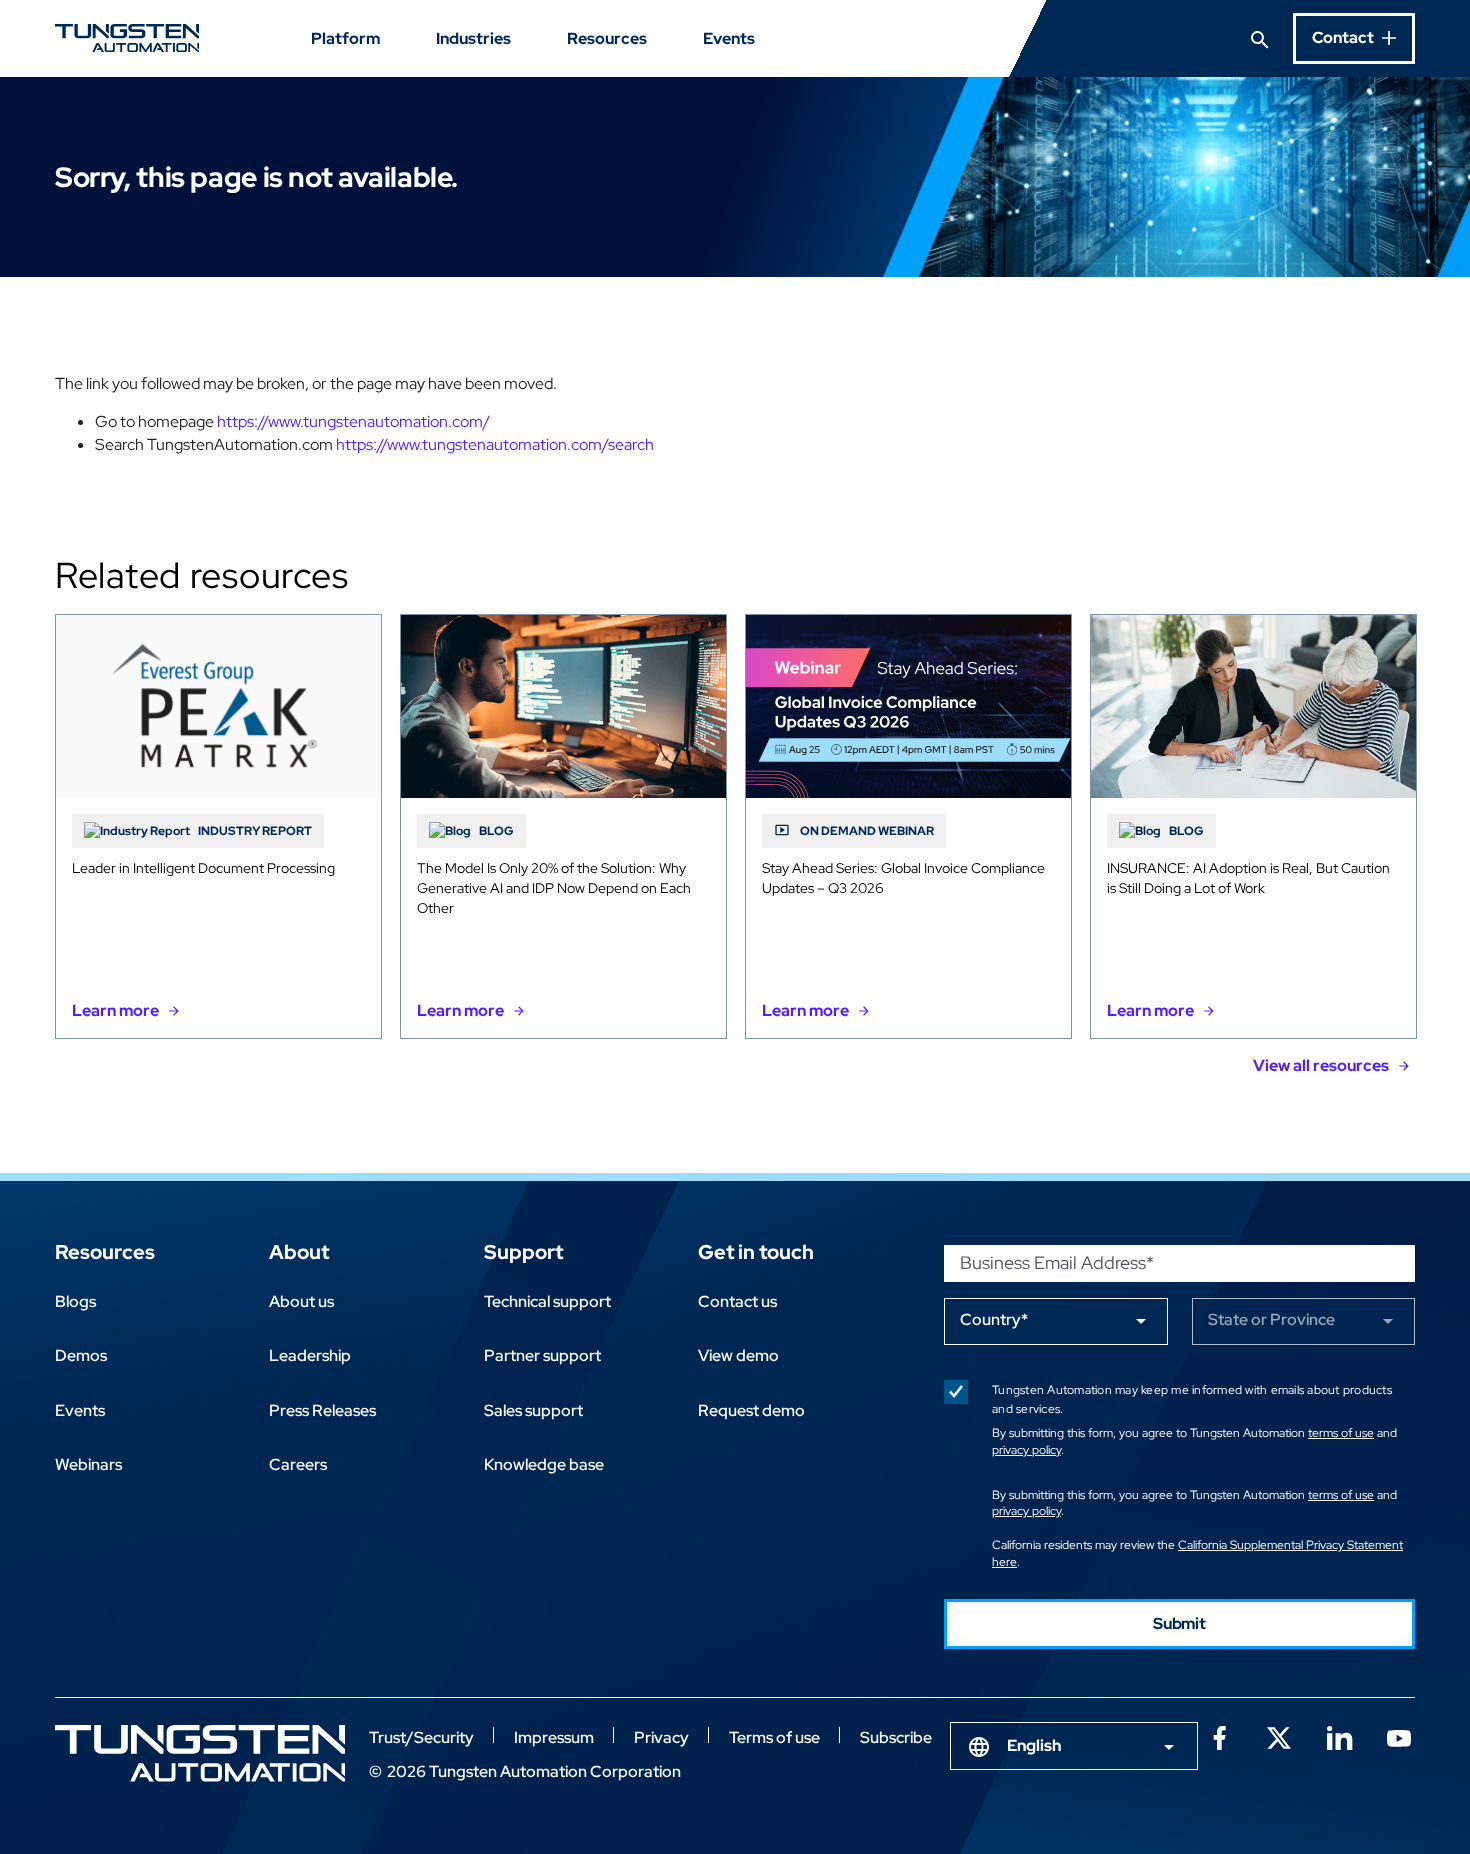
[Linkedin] (1339, 1736)
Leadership (310, 1355)
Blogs (75, 1301)
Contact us (737, 1301)
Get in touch (756, 1252)
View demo (738, 1355)
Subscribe (896, 1737)
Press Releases (322, 1410)
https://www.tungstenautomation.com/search (495, 444)
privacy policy (1026, 1450)
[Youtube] (1399, 1736)
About (299, 1252)
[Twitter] (1279, 1736)
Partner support (542, 1355)
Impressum (554, 1737)
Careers (298, 1464)
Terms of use (774, 1737)
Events (729, 38)
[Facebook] (1219, 1736)
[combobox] (1074, 1746)
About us (301, 1301)
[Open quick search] (1260, 38)
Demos (81, 1355)
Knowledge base (544, 1464)
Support (523, 1252)
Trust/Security (421, 1737)
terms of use (1341, 1433)
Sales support (533, 1410)
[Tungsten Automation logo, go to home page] (200, 1753)
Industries (473, 38)
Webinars (88, 1464)
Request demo (751, 1410)
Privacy (661, 1737)
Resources (607, 38)
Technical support (547, 1301)
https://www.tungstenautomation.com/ (353, 421)
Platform (345, 38)
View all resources (1321, 1065)
